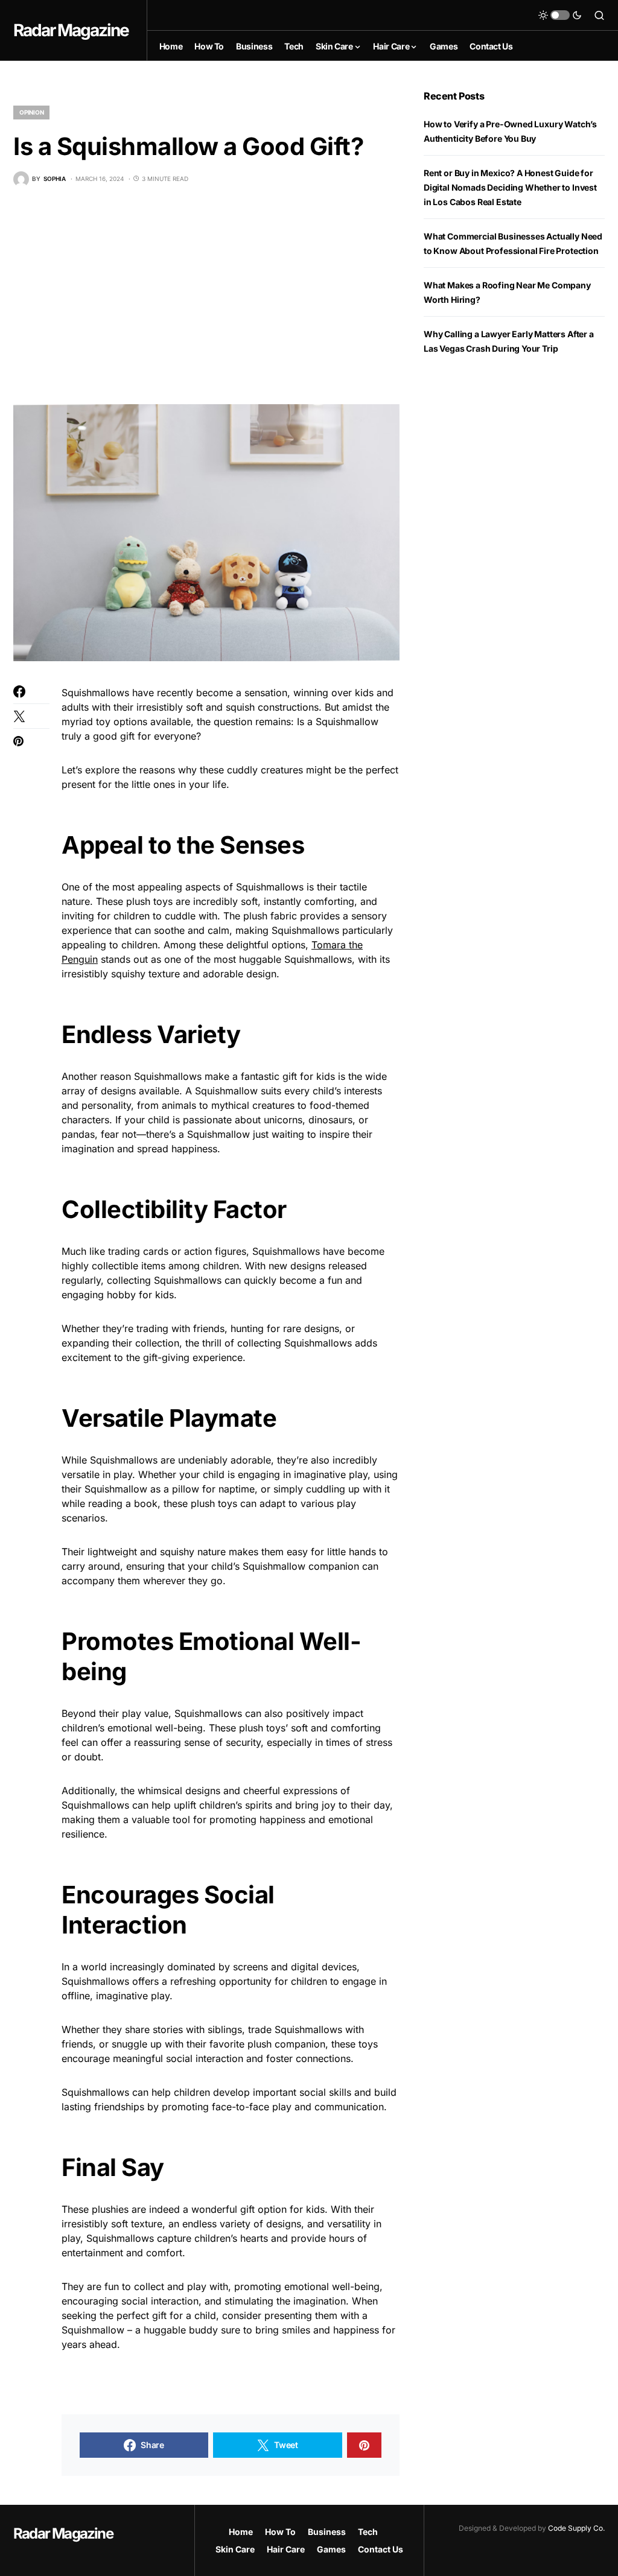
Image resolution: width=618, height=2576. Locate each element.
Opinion (31, 112)
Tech (368, 2532)
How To (280, 2532)
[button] (560, 15)
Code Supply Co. (576, 2528)
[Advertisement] (206, 296)
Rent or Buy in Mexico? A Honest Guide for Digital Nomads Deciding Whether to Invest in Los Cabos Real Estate (510, 187)
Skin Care (235, 2549)
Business (327, 2532)
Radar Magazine (71, 30)
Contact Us (381, 2549)
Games (331, 2549)
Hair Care (286, 2549)
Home (241, 2532)
